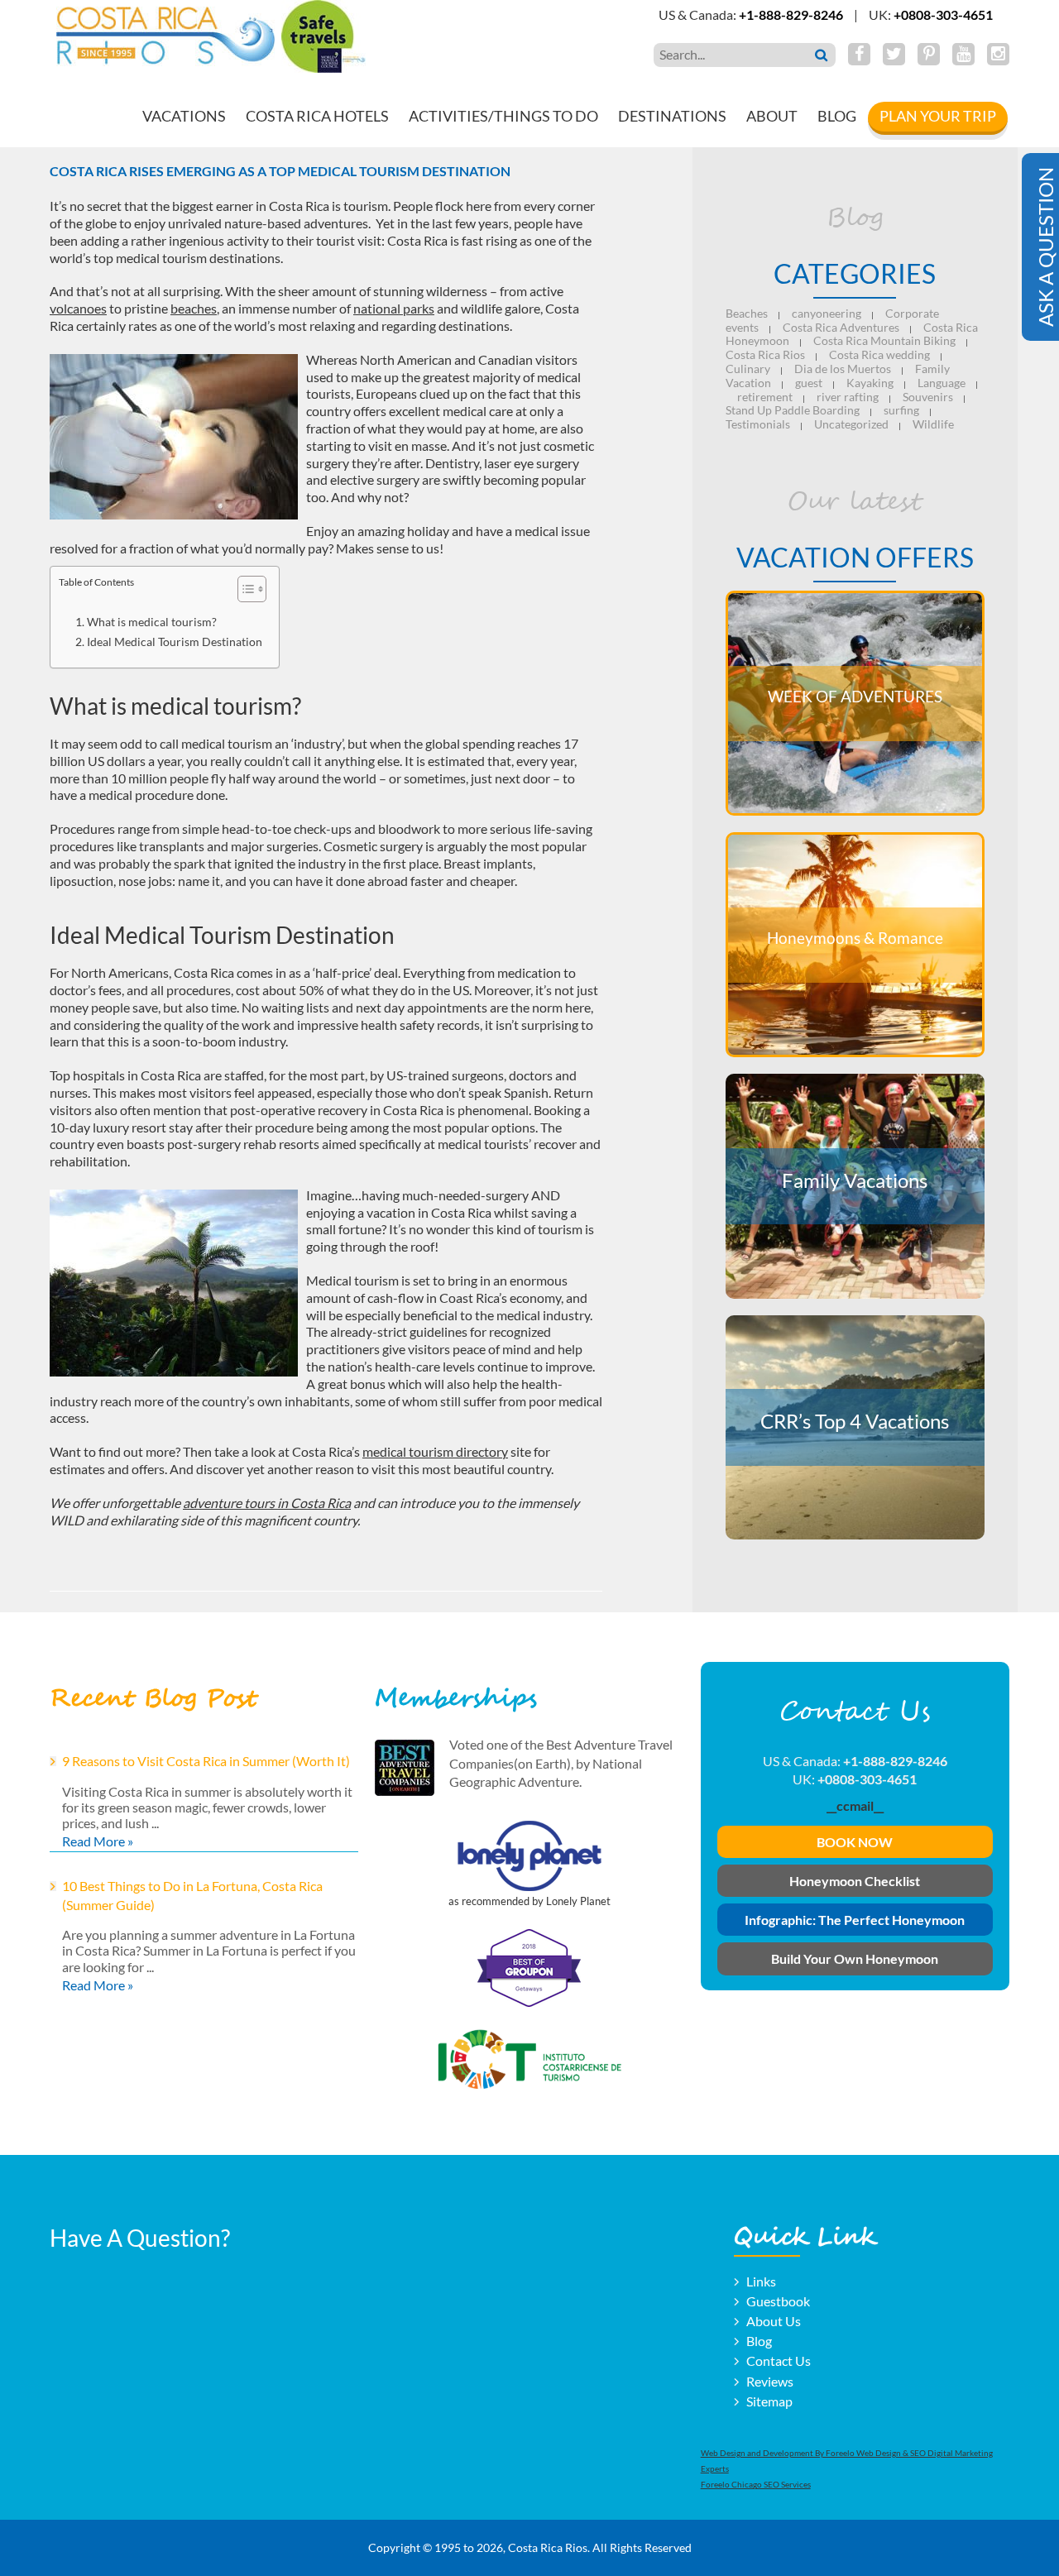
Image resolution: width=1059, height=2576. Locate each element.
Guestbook (778, 2301)
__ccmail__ (855, 1805)
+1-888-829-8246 (791, 14)
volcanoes (78, 308)
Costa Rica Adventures (841, 327)
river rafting (848, 397)
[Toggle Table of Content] (244, 589)
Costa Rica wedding (879, 354)
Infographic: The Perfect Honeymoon (855, 1920)
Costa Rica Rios (765, 354)
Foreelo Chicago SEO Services (756, 2484)
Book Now (855, 1842)
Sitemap (769, 2401)
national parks (394, 308)
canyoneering (827, 313)
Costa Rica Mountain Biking (884, 340)
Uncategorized (851, 424)
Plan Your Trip (938, 116)
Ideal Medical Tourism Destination (175, 642)
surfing (901, 410)
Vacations (184, 116)
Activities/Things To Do (503, 116)
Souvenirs (928, 397)
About (772, 116)
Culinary (748, 369)
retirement (765, 397)
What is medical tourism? (152, 622)
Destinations (672, 116)
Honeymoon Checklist (855, 1881)
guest (809, 383)
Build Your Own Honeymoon (855, 1958)
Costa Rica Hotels (317, 116)
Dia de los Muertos (843, 369)
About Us (774, 2321)
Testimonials (758, 424)
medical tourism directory (435, 1451)
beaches (194, 308)
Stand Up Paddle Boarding (793, 410)
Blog (837, 116)
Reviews (770, 2381)
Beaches (747, 313)
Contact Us (779, 2361)
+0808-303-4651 (943, 14)
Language (942, 383)
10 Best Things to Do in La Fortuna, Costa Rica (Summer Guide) (192, 1895)
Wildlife (933, 424)
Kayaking (870, 383)
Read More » (98, 1841)
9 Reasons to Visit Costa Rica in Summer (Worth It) (206, 1761)
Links (761, 2281)
